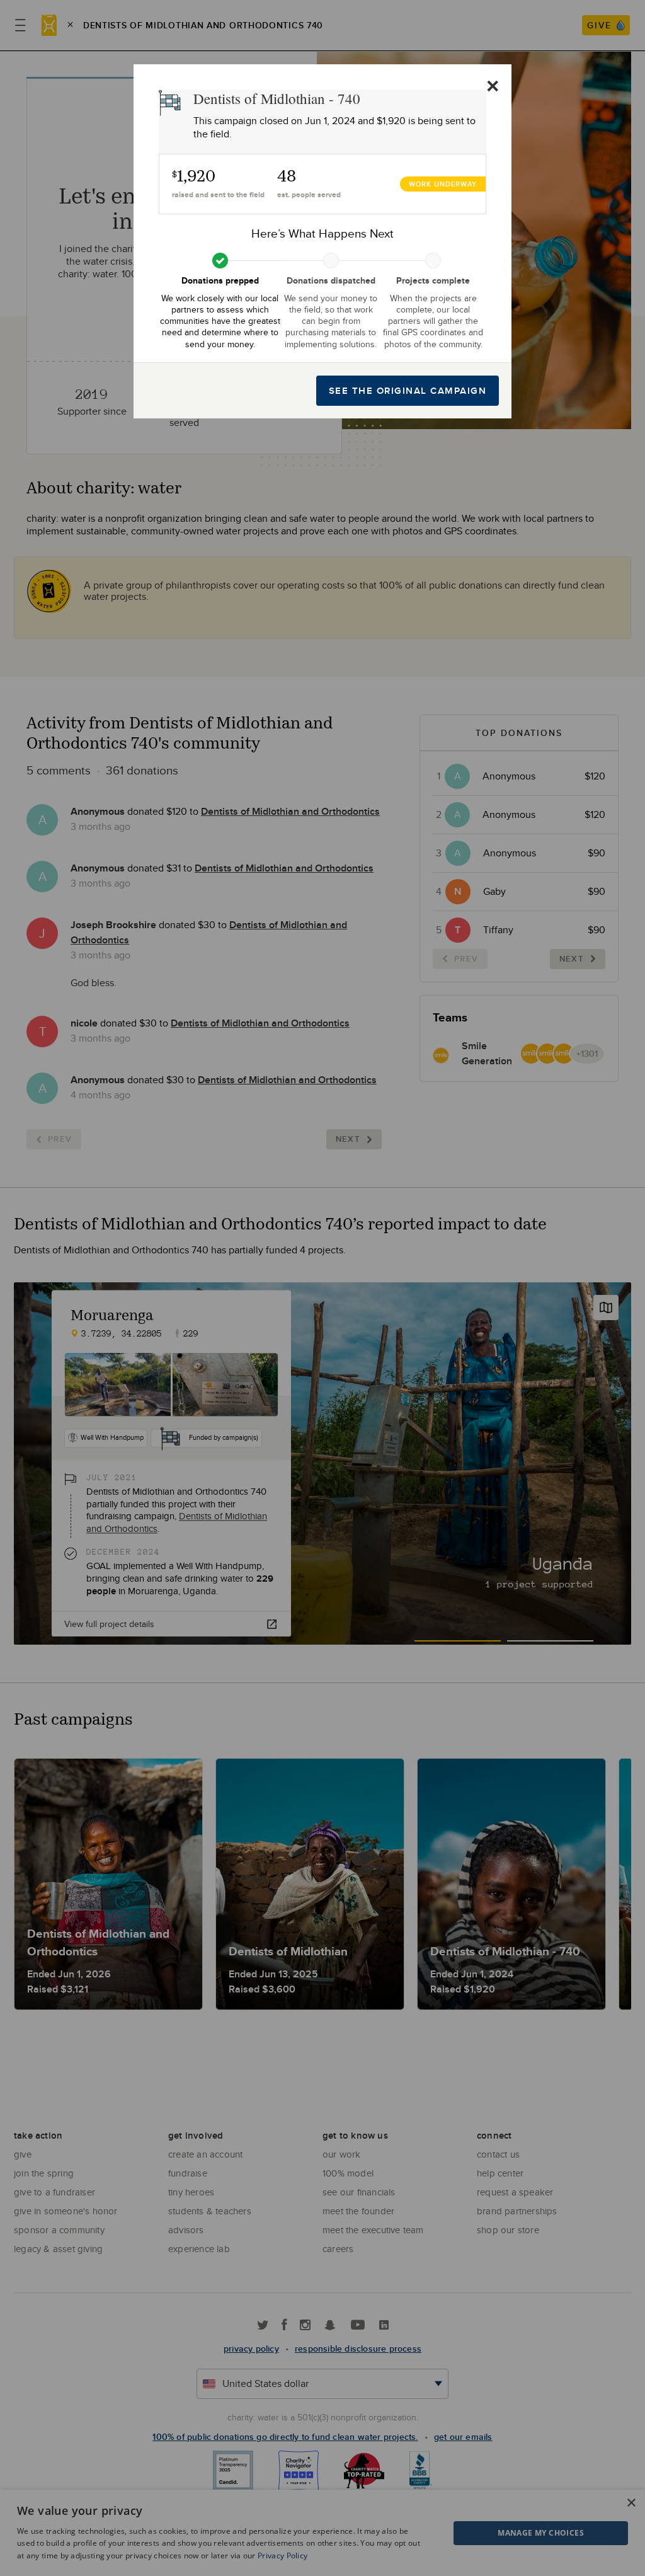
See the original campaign (408, 391)
